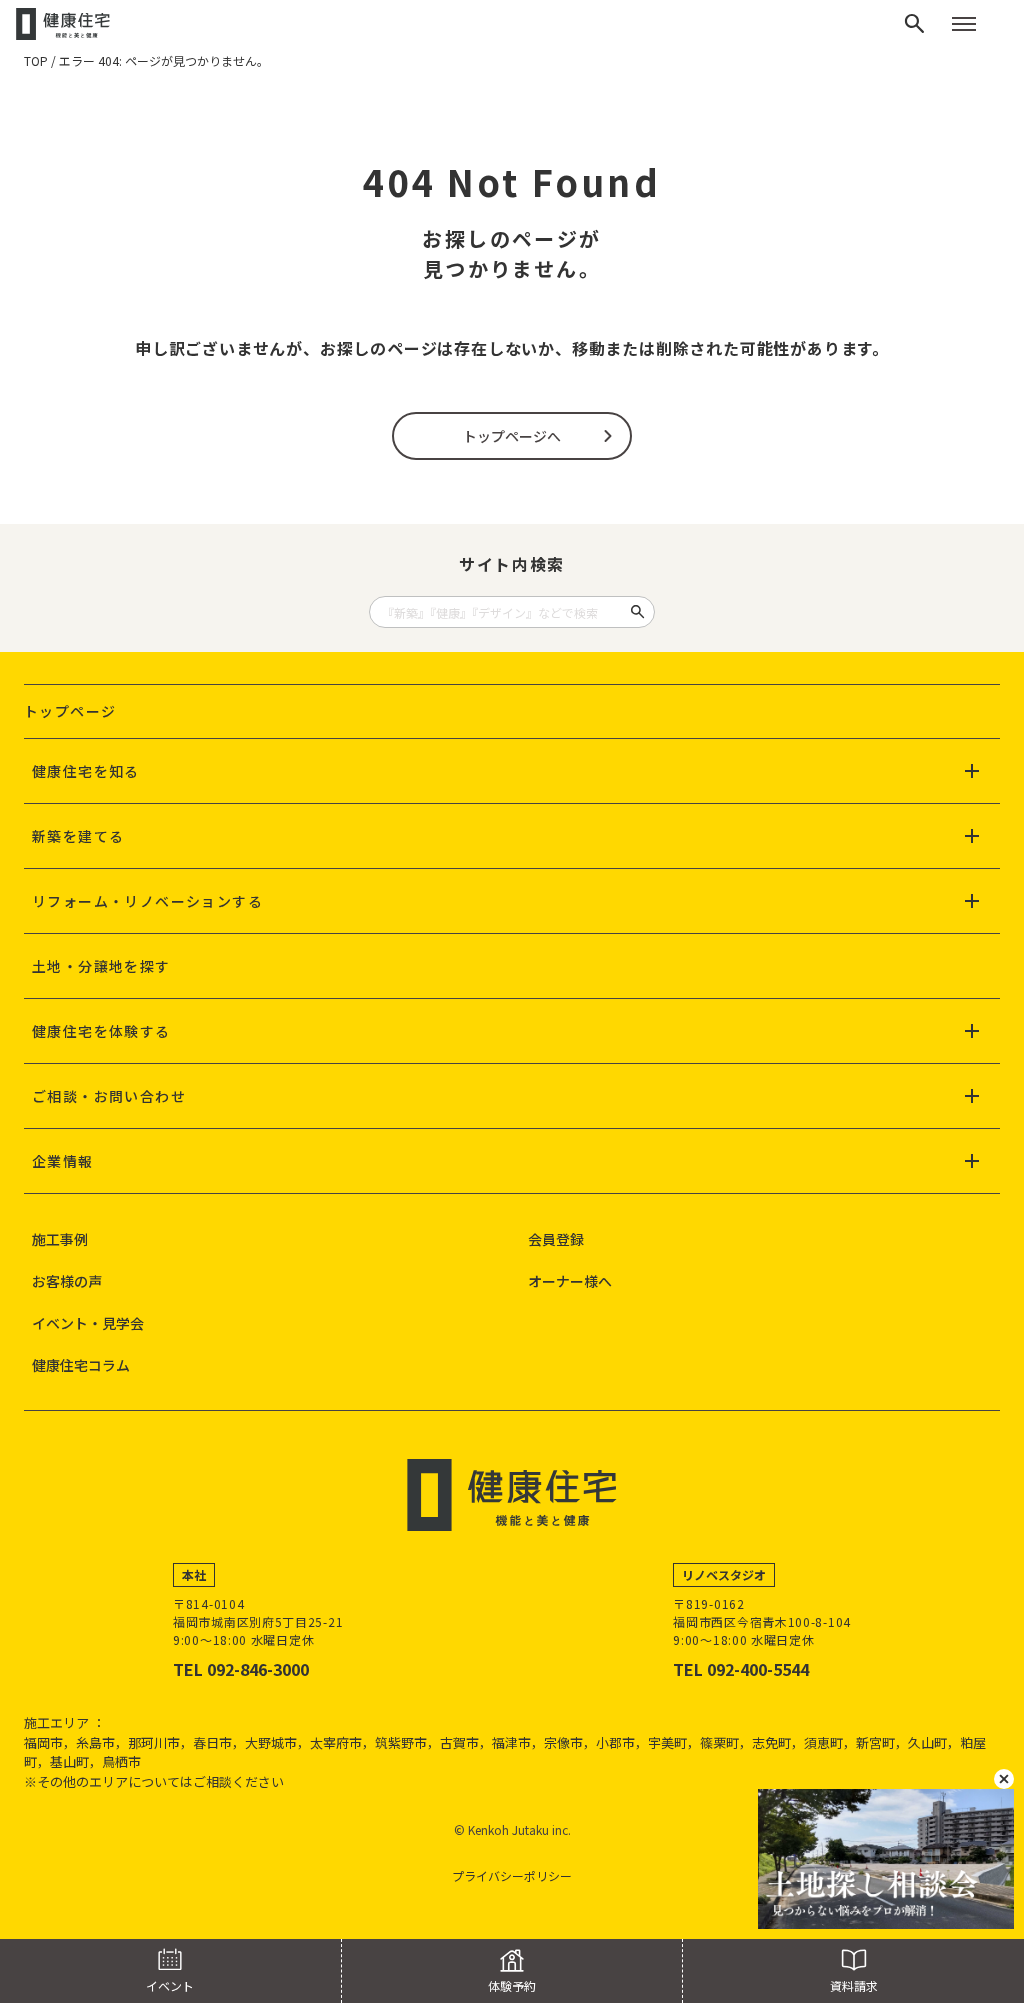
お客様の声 (67, 1281)
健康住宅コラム (81, 1365)
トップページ (70, 711)
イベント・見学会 (88, 1323)
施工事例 (60, 1239)
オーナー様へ (570, 1281)
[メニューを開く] (964, 24)
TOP (36, 60)
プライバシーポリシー (512, 1875)
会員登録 (556, 1239)
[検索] (915, 24)
